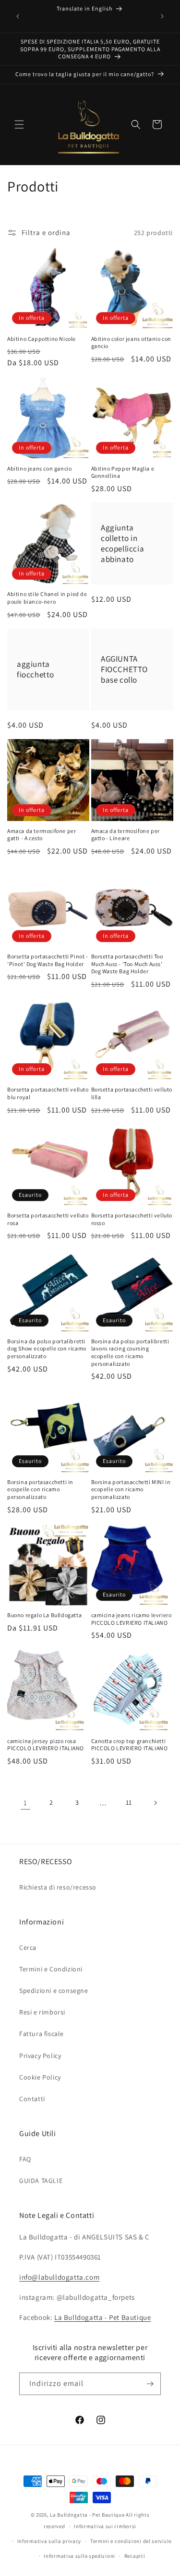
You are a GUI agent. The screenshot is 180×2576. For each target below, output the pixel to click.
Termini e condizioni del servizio (131, 2541)
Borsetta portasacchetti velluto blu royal (48, 1093)
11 (129, 1802)
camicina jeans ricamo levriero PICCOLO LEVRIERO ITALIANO (132, 1619)
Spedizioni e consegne (54, 1991)
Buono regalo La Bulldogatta (44, 1615)
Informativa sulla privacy (49, 2541)
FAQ (25, 2159)
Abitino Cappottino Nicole (42, 339)
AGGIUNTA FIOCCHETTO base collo (124, 669)
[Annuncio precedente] (18, 16)
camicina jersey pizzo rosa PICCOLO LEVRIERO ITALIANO (46, 1745)
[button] (19, 124)
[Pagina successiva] (155, 1803)
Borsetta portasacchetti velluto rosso (132, 1219)
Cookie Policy (40, 2077)
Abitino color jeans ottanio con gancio (132, 343)
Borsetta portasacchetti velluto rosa (48, 1219)
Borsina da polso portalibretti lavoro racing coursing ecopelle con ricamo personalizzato (130, 1352)
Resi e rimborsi (42, 2012)
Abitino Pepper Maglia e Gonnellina (123, 472)
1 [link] (25, 1803)
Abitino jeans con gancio (39, 468)
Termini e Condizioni (51, 1969)
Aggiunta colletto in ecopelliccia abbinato (122, 543)
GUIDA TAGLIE (41, 2181)
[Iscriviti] (150, 2384)
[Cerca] (136, 124)
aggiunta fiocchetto (36, 669)
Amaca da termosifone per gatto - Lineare (126, 835)
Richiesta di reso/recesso (58, 1887)
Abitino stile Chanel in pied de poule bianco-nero (47, 598)
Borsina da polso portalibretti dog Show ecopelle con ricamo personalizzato (47, 1349)
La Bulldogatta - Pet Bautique (102, 2317)
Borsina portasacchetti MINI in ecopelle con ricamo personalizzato (131, 1489)
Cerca (28, 1947)
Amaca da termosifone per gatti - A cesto (42, 835)
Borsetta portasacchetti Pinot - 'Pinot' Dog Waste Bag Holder (48, 960)
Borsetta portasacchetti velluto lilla (132, 1093)
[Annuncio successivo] (162, 16)
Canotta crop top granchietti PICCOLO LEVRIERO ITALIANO (130, 1745)
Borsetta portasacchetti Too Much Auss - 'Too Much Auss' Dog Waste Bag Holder (127, 964)
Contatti (32, 2099)
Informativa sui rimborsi (105, 2526)
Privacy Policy (40, 2056)
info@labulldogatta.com (59, 2277)
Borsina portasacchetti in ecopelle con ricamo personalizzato (40, 1489)
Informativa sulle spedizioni (79, 2556)
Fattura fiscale (42, 2034)
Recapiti (135, 2556)
